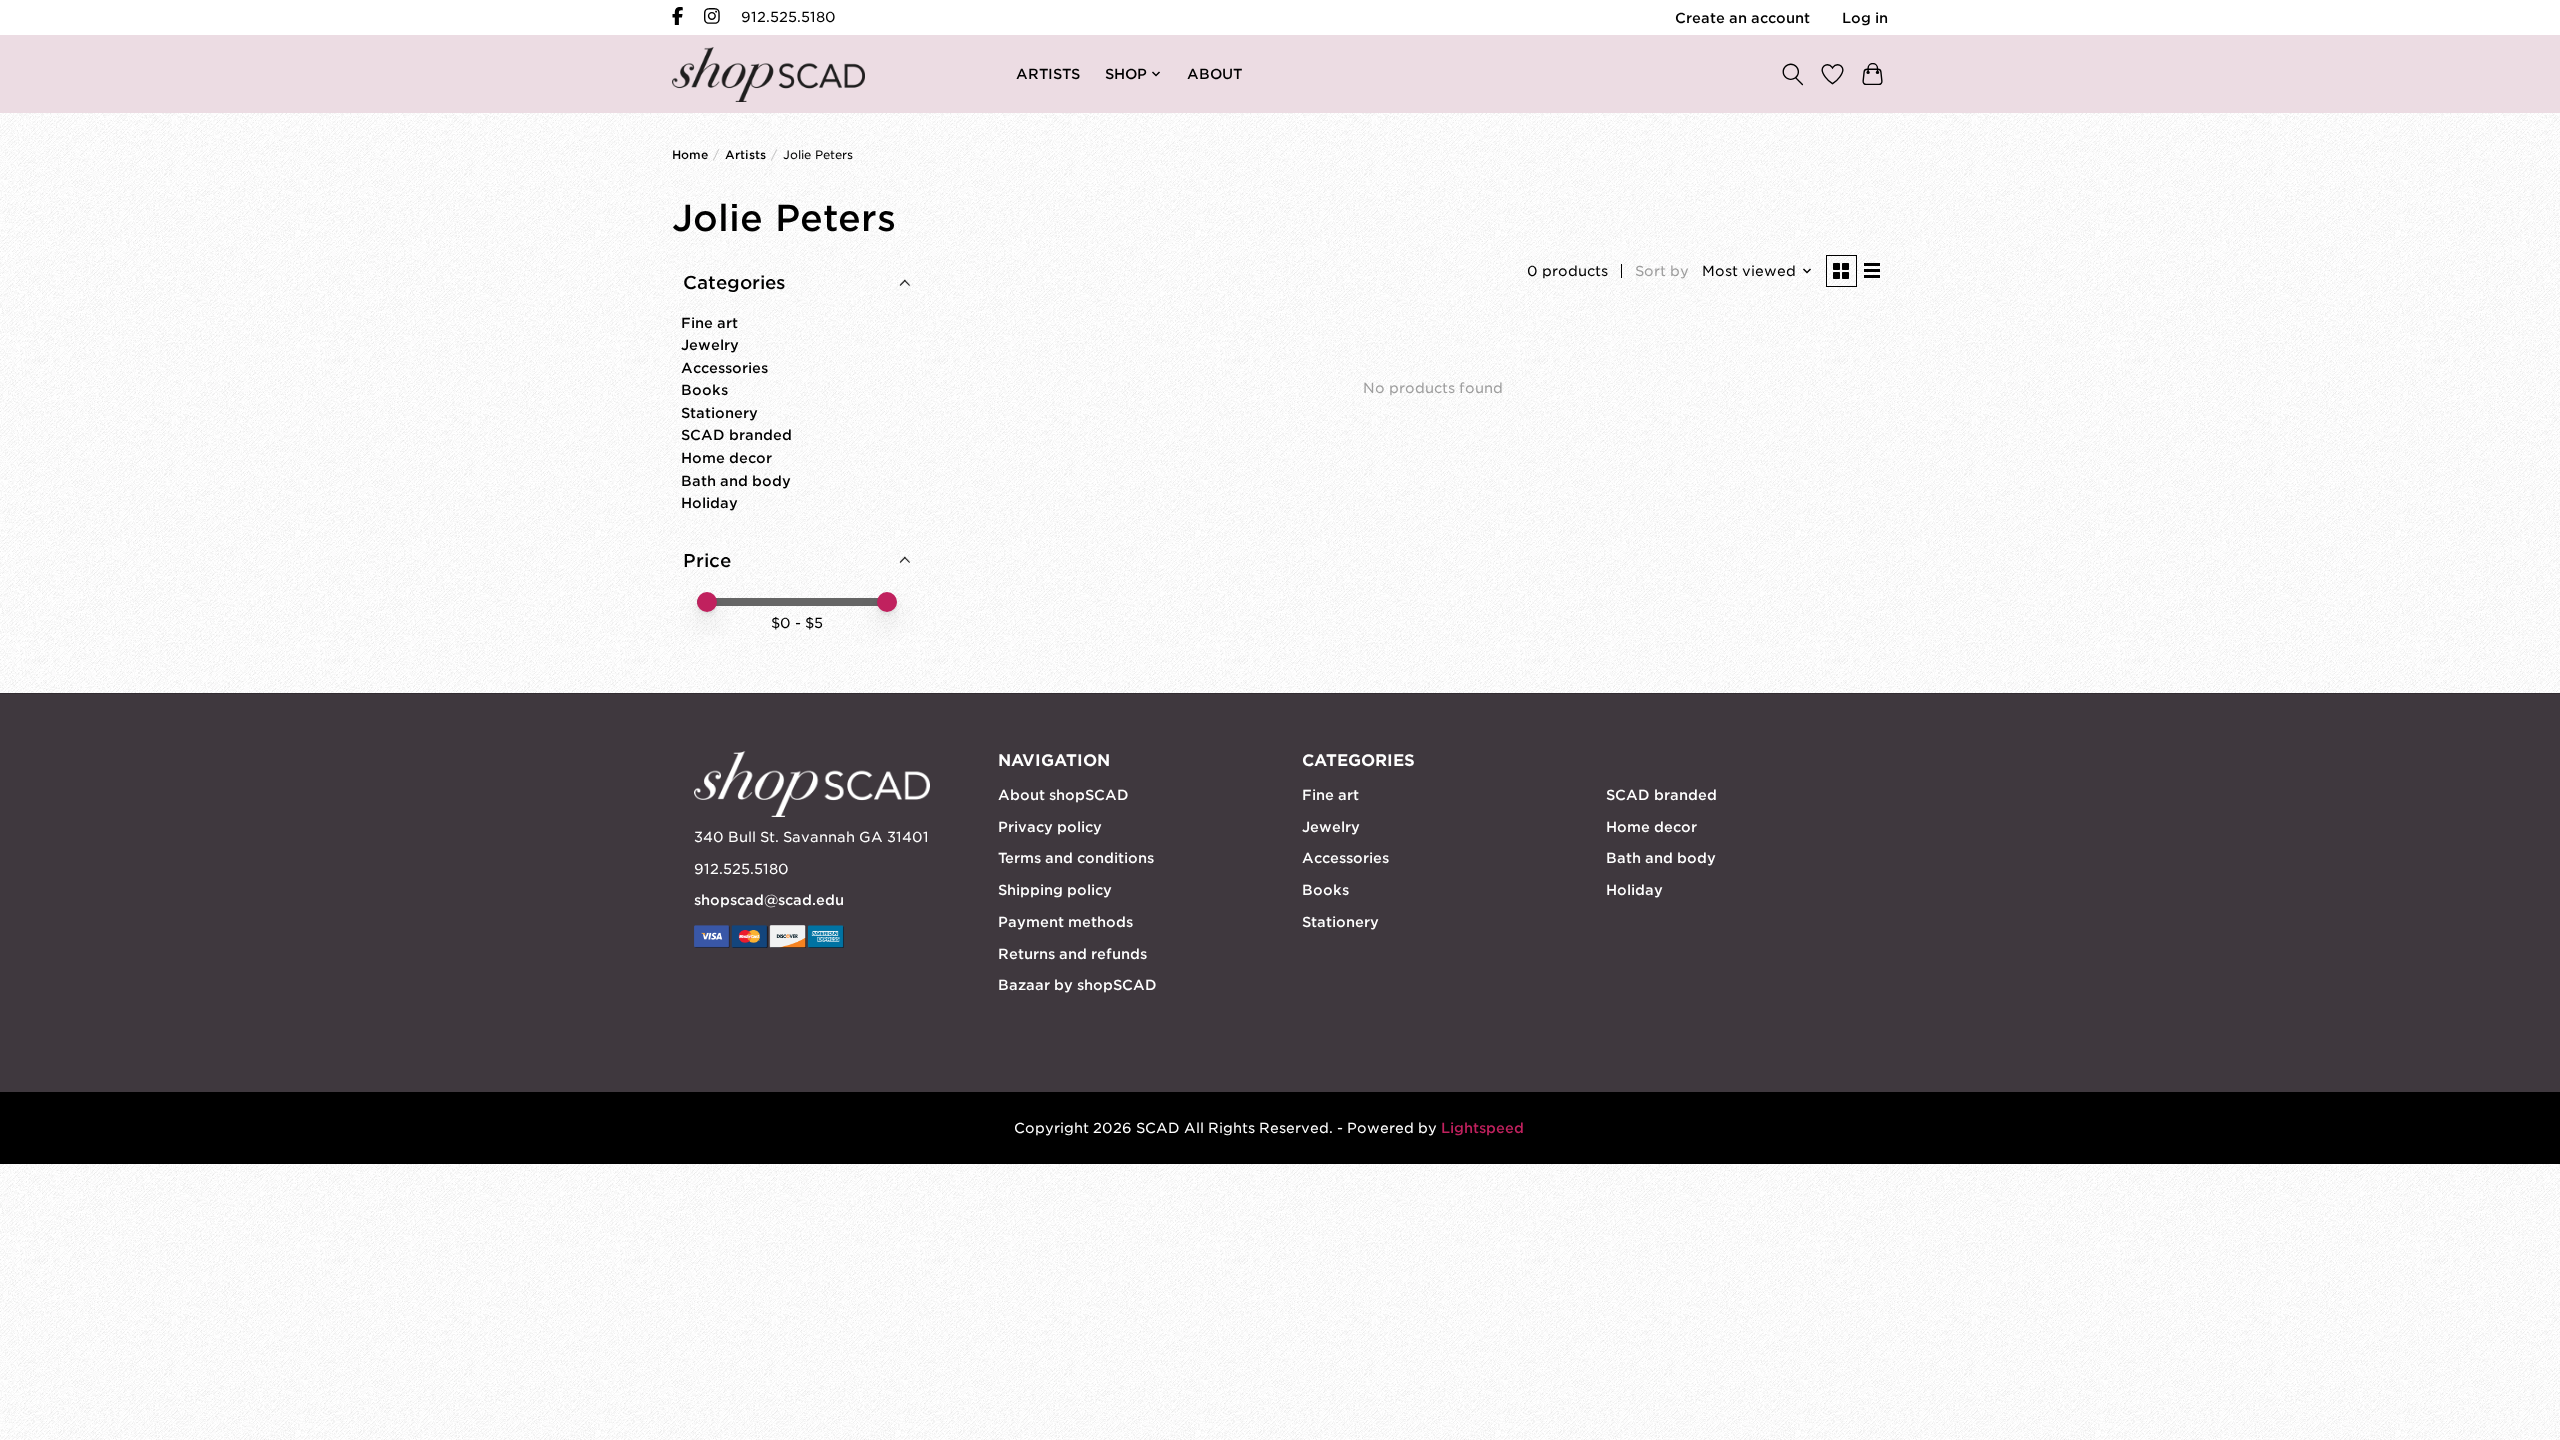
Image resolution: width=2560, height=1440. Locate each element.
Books (704, 390)
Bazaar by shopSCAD (1077, 985)
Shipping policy (1055, 890)
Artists (745, 155)
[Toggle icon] (1792, 73)
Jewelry (710, 345)
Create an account (1742, 18)
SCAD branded (736, 435)
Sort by (1662, 271)
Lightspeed (1482, 1128)
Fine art (709, 323)
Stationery (719, 413)
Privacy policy (1050, 827)
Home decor (726, 458)
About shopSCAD (1063, 795)
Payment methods (1065, 922)
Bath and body (736, 481)
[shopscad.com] (768, 74)
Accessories (724, 368)
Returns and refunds (1072, 954)
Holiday (709, 503)
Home (690, 155)
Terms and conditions (1076, 858)
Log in (1865, 18)
